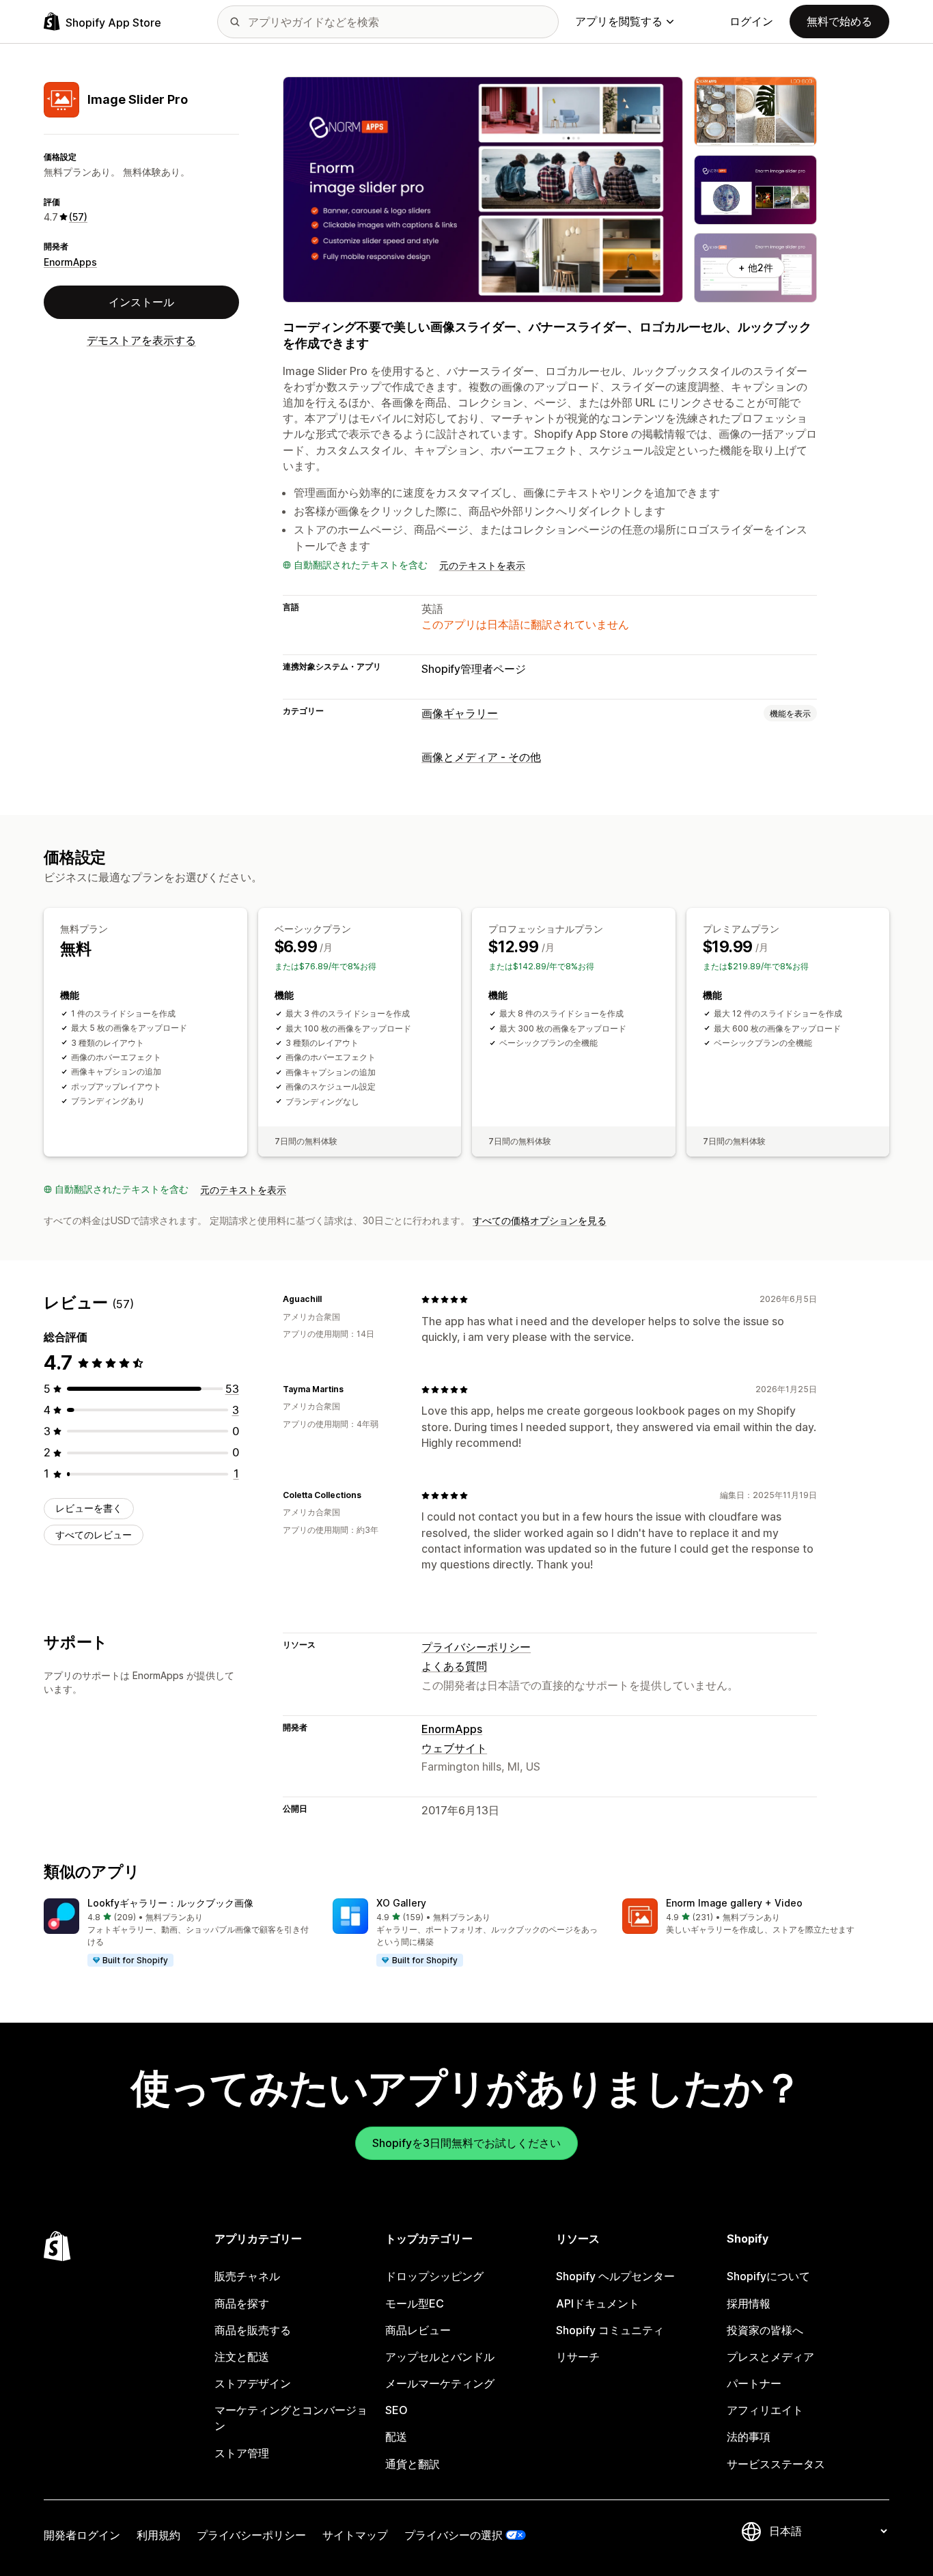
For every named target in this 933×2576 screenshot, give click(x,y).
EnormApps (70, 262)
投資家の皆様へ (765, 2330)
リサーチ (578, 2357)
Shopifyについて (768, 2276)
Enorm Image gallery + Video (734, 1903)
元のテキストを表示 (482, 565)
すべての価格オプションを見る (540, 1220)
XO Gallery (401, 1903)
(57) (78, 217)
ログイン (751, 21)
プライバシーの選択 (454, 2535)
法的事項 (749, 2437)
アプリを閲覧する (619, 21)
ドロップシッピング (434, 2276)
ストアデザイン (253, 2383)
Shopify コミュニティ (610, 2330)
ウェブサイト (454, 1748)
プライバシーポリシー (476, 1647)
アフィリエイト (765, 2410)
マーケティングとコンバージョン (291, 2418)
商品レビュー (418, 2330)
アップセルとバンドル (440, 2357)
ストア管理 (242, 2453)
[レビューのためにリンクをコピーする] (330, 1299)
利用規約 (158, 2535)
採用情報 (749, 2303)
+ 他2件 (756, 267)
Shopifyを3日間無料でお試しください (466, 2143)
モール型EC (415, 2303)
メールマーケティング (440, 2383)
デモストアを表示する (141, 340)
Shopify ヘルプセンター (615, 2276)
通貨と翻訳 (413, 2464)
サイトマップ (355, 2535)
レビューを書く (89, 1508)
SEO (396, 2410)
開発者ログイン (82, 2535)
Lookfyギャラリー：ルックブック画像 (170, 1903)
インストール (141, 302)
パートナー (754, 2383)
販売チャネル (247, 2276)
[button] (177, 1933)
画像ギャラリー (460, 713)
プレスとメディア (770, 2357)
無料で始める (839, 21)
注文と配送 (242, 2357)
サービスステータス (776, 2464)
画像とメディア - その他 (481, 757)
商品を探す (242, 2303)
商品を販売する (253, 2330)
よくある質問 (454, 1666)
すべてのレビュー (94, 1535)
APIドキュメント (598, 2303)
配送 (396, 2437)
